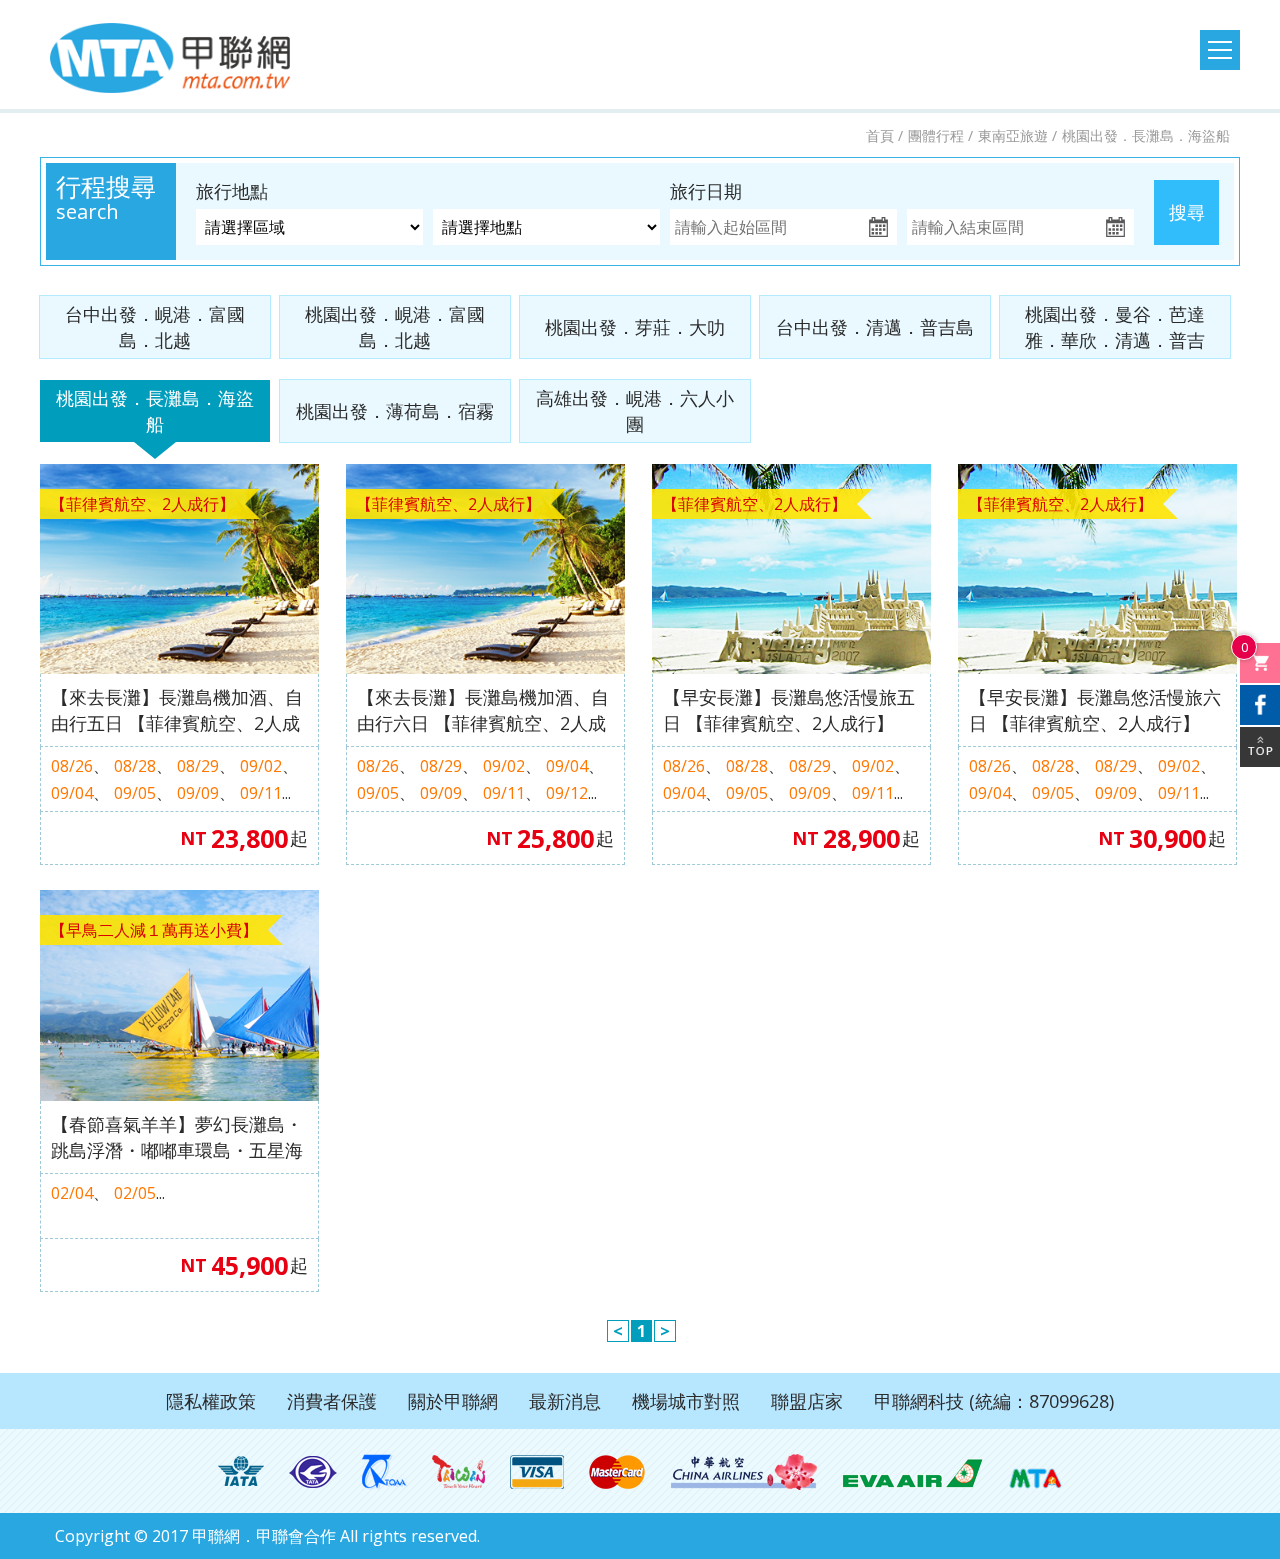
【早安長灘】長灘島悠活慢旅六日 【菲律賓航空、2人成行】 (1095, 710)
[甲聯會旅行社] (170, 58)
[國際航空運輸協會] (241, 1472)
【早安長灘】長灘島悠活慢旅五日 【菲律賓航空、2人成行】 (789, 710)
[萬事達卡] (617, 1472)
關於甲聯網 (453, 1401)
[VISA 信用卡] (537, 1472)
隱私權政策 (211, 1401)
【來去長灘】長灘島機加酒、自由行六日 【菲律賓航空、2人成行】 (483, 710)
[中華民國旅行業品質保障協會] (384, 1472)
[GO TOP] (1260, 747)
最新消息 (565, 1401)
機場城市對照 (686, 1401)
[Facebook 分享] (1260, 705)
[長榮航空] (912, 1472)
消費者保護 (332, 1401)
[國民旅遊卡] (458, 1472)
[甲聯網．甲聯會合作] (1035, 1472)
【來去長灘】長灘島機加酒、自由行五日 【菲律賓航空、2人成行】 (177, 710)
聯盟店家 (807, 1401)
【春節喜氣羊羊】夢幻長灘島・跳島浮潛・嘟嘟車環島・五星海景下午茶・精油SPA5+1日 (177, 1137)
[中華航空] (744, 1472)
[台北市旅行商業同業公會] (313, 1472)
